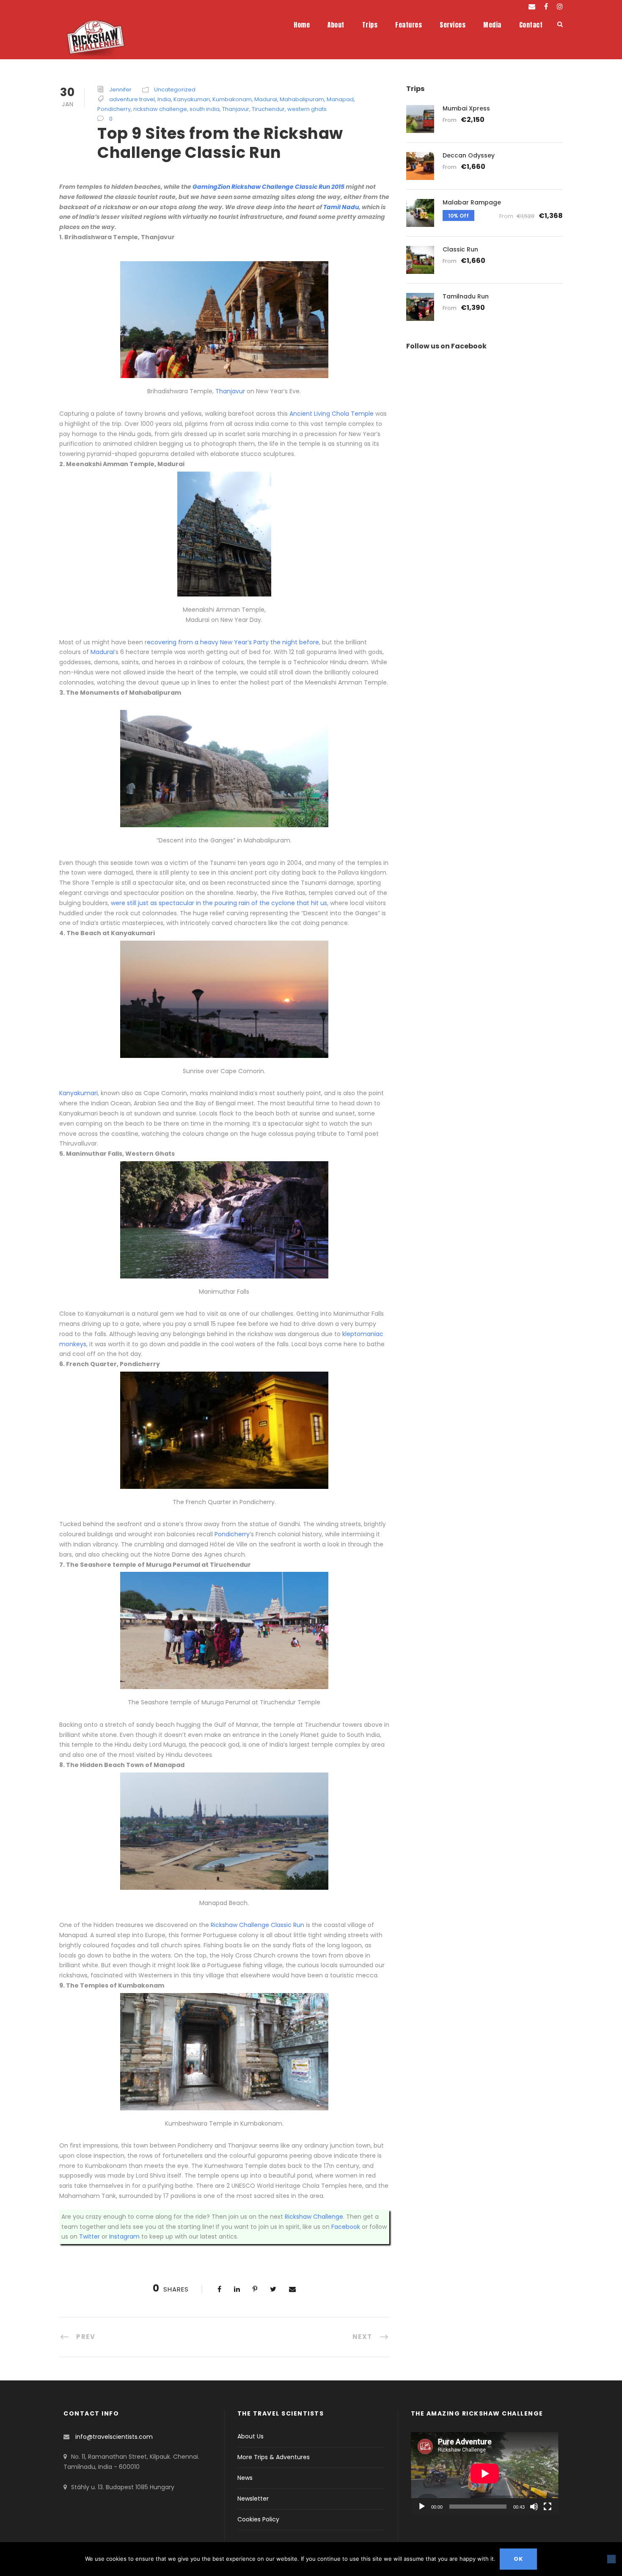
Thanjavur (236, 109)
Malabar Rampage (472, 202)
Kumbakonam (232, 99)
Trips (370, 25)
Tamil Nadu (341, 207)
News (245, 2478)
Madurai (266, 99)
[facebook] (546, 7)
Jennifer (120, 90)
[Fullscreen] (548, 2507)
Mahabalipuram (302, 99)
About (336, 25)
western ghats (307, 109)
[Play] (422, 2507)
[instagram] (560, 7)
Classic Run (460, 249)
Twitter (89, 2236)
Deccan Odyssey (469, 155)
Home (302, 25)
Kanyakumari (192, 99)
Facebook (346, 2227)
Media (492, 25)
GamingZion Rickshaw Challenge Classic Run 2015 (269, 187)
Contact (531, 25)
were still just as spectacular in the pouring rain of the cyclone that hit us (219, 903)
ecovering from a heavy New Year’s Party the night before (233, 642)
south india (205, 109)
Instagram (124, 2236)
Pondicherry (114, 109)
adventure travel (132, 99)
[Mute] (534, 2507)
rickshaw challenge (160, 109)
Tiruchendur (268, 109)
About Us (250, 2436)
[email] (532, 7)
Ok (518, 2559)
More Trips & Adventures (274, 2457)
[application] (485, 2474)
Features (409, 25)
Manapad (340, 99)
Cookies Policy (258, 2519)
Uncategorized (175, 90)
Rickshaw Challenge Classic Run (257, 1925)
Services (453, 25)
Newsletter (253, 2499)
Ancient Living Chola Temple (332, 414)
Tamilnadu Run (466, 296)
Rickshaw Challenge (314, 2217)
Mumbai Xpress (466, 108)
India (164, 99)
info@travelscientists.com (114, 2437)
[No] (611, 2559)
